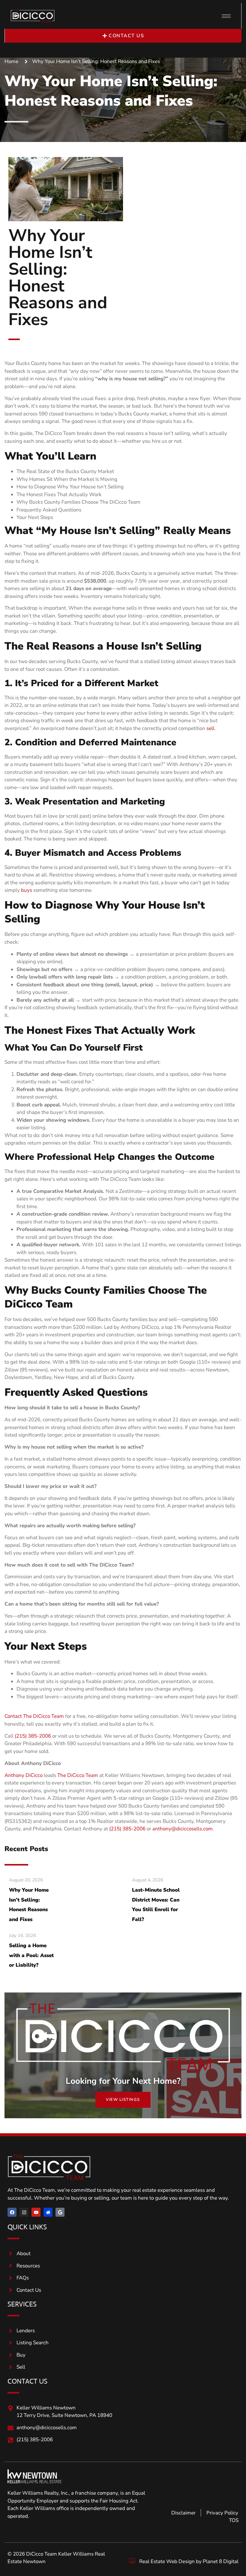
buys (27, 890)
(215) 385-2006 (33, 1736)
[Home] (48, 2212)
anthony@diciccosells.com (183, 1829)
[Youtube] (36, 2212)
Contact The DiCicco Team (34, 1716)
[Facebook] (12, 2212)
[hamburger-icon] (226, 16)
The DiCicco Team (78, 1775)
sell (210, 728)
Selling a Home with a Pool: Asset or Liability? (31, 1955)
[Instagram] (24, 2212)
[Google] (60, 2212)
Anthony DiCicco (24, 1775)
